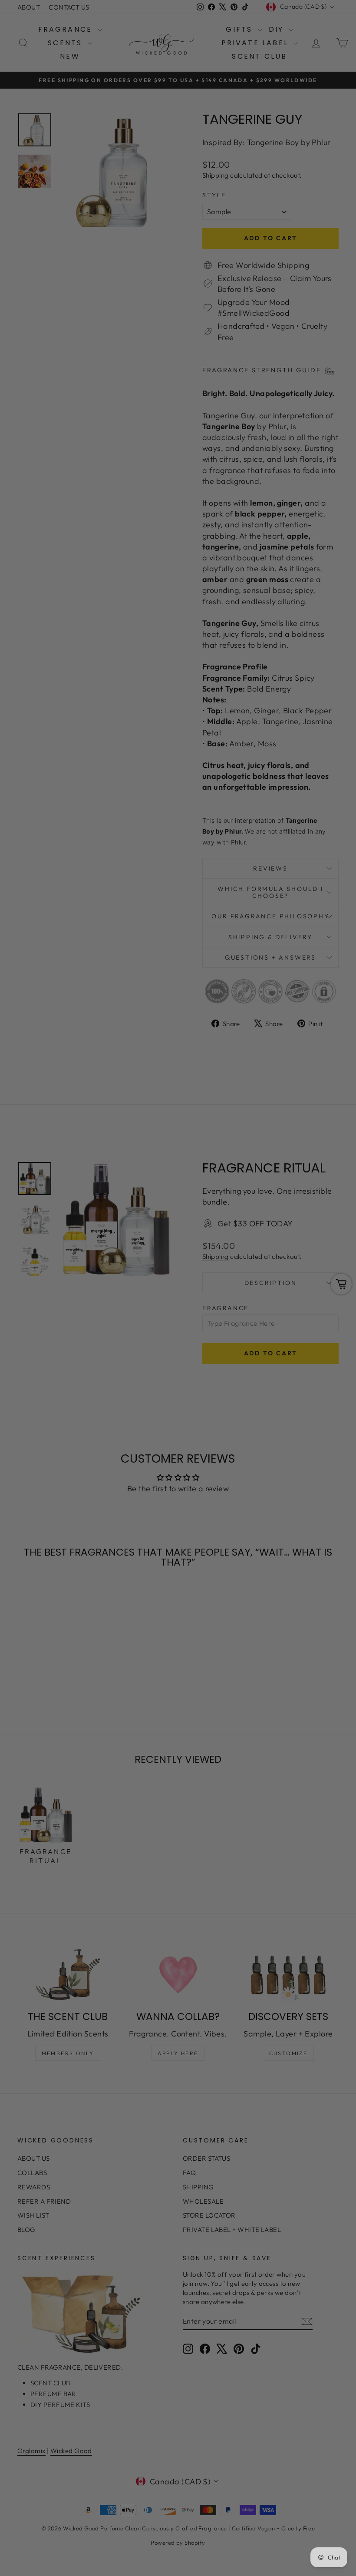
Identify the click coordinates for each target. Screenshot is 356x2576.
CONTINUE (94, 1331)
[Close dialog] (336, 1182)
